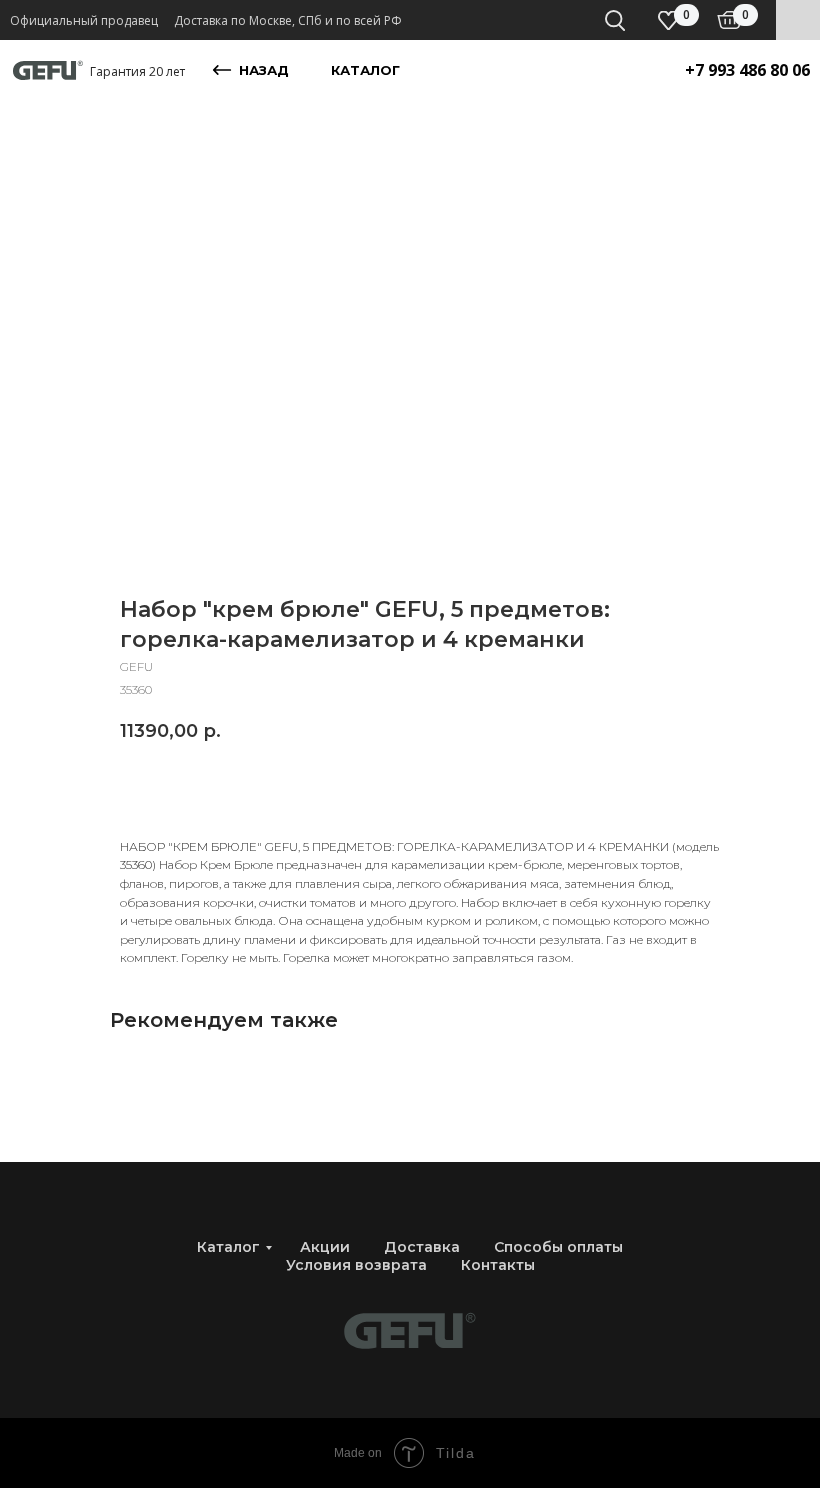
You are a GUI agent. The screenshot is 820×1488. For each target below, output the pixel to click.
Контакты (498, 1265)
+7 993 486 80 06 (747, 70)
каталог (365, 70)
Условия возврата (356, 1265)
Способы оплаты (558, 1247)
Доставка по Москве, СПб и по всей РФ (288, 20)
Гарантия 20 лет (137, 71)
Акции (325, 1247)
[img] (729, 20)
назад (264, 70)
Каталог (228, 1247)
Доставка (422, 1247)
